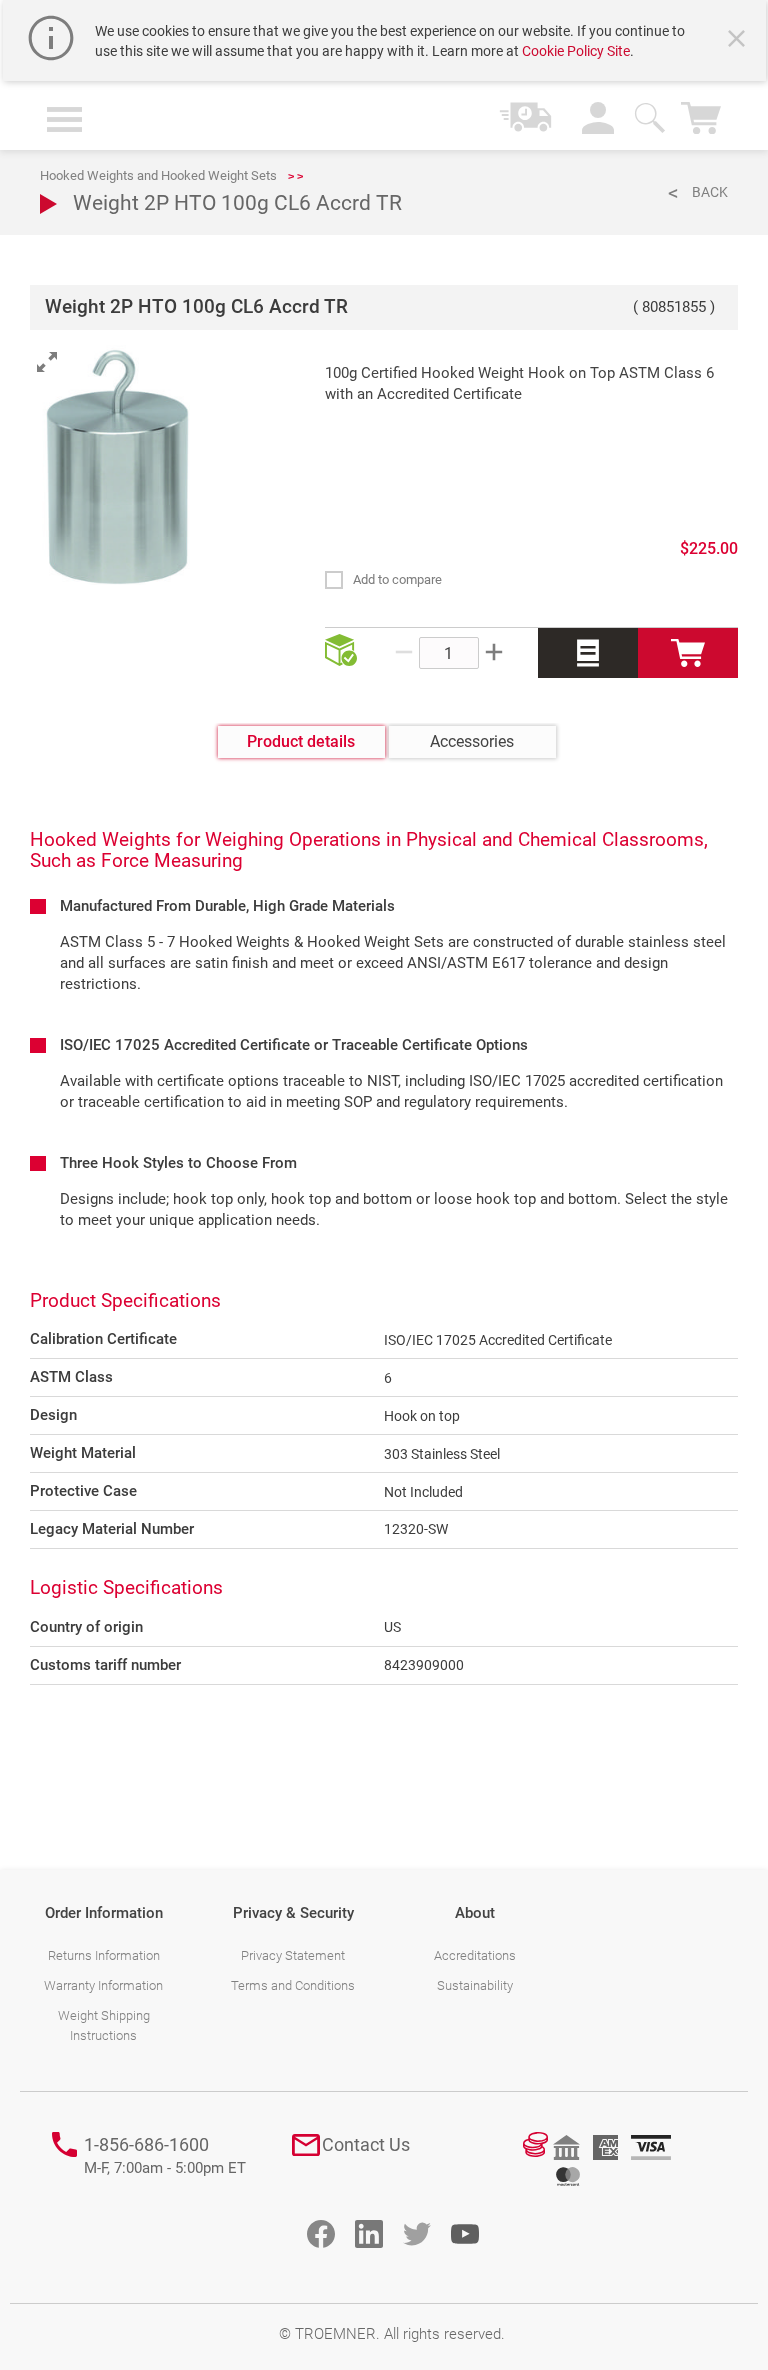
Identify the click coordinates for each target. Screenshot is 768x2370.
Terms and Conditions (293, 1985)
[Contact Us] (306, 2145)
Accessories (472, 741)
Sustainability (475, 1985)
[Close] (739, 41)
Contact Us (366, 2144)
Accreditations (475, 1955)
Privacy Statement (293, 1955)
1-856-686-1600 (165, 2155)
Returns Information (104, 1955)
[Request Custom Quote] (588, 653)
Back (710, 192)
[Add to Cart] (688, 653)
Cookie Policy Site (576, 51)
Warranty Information (103, 1985)
